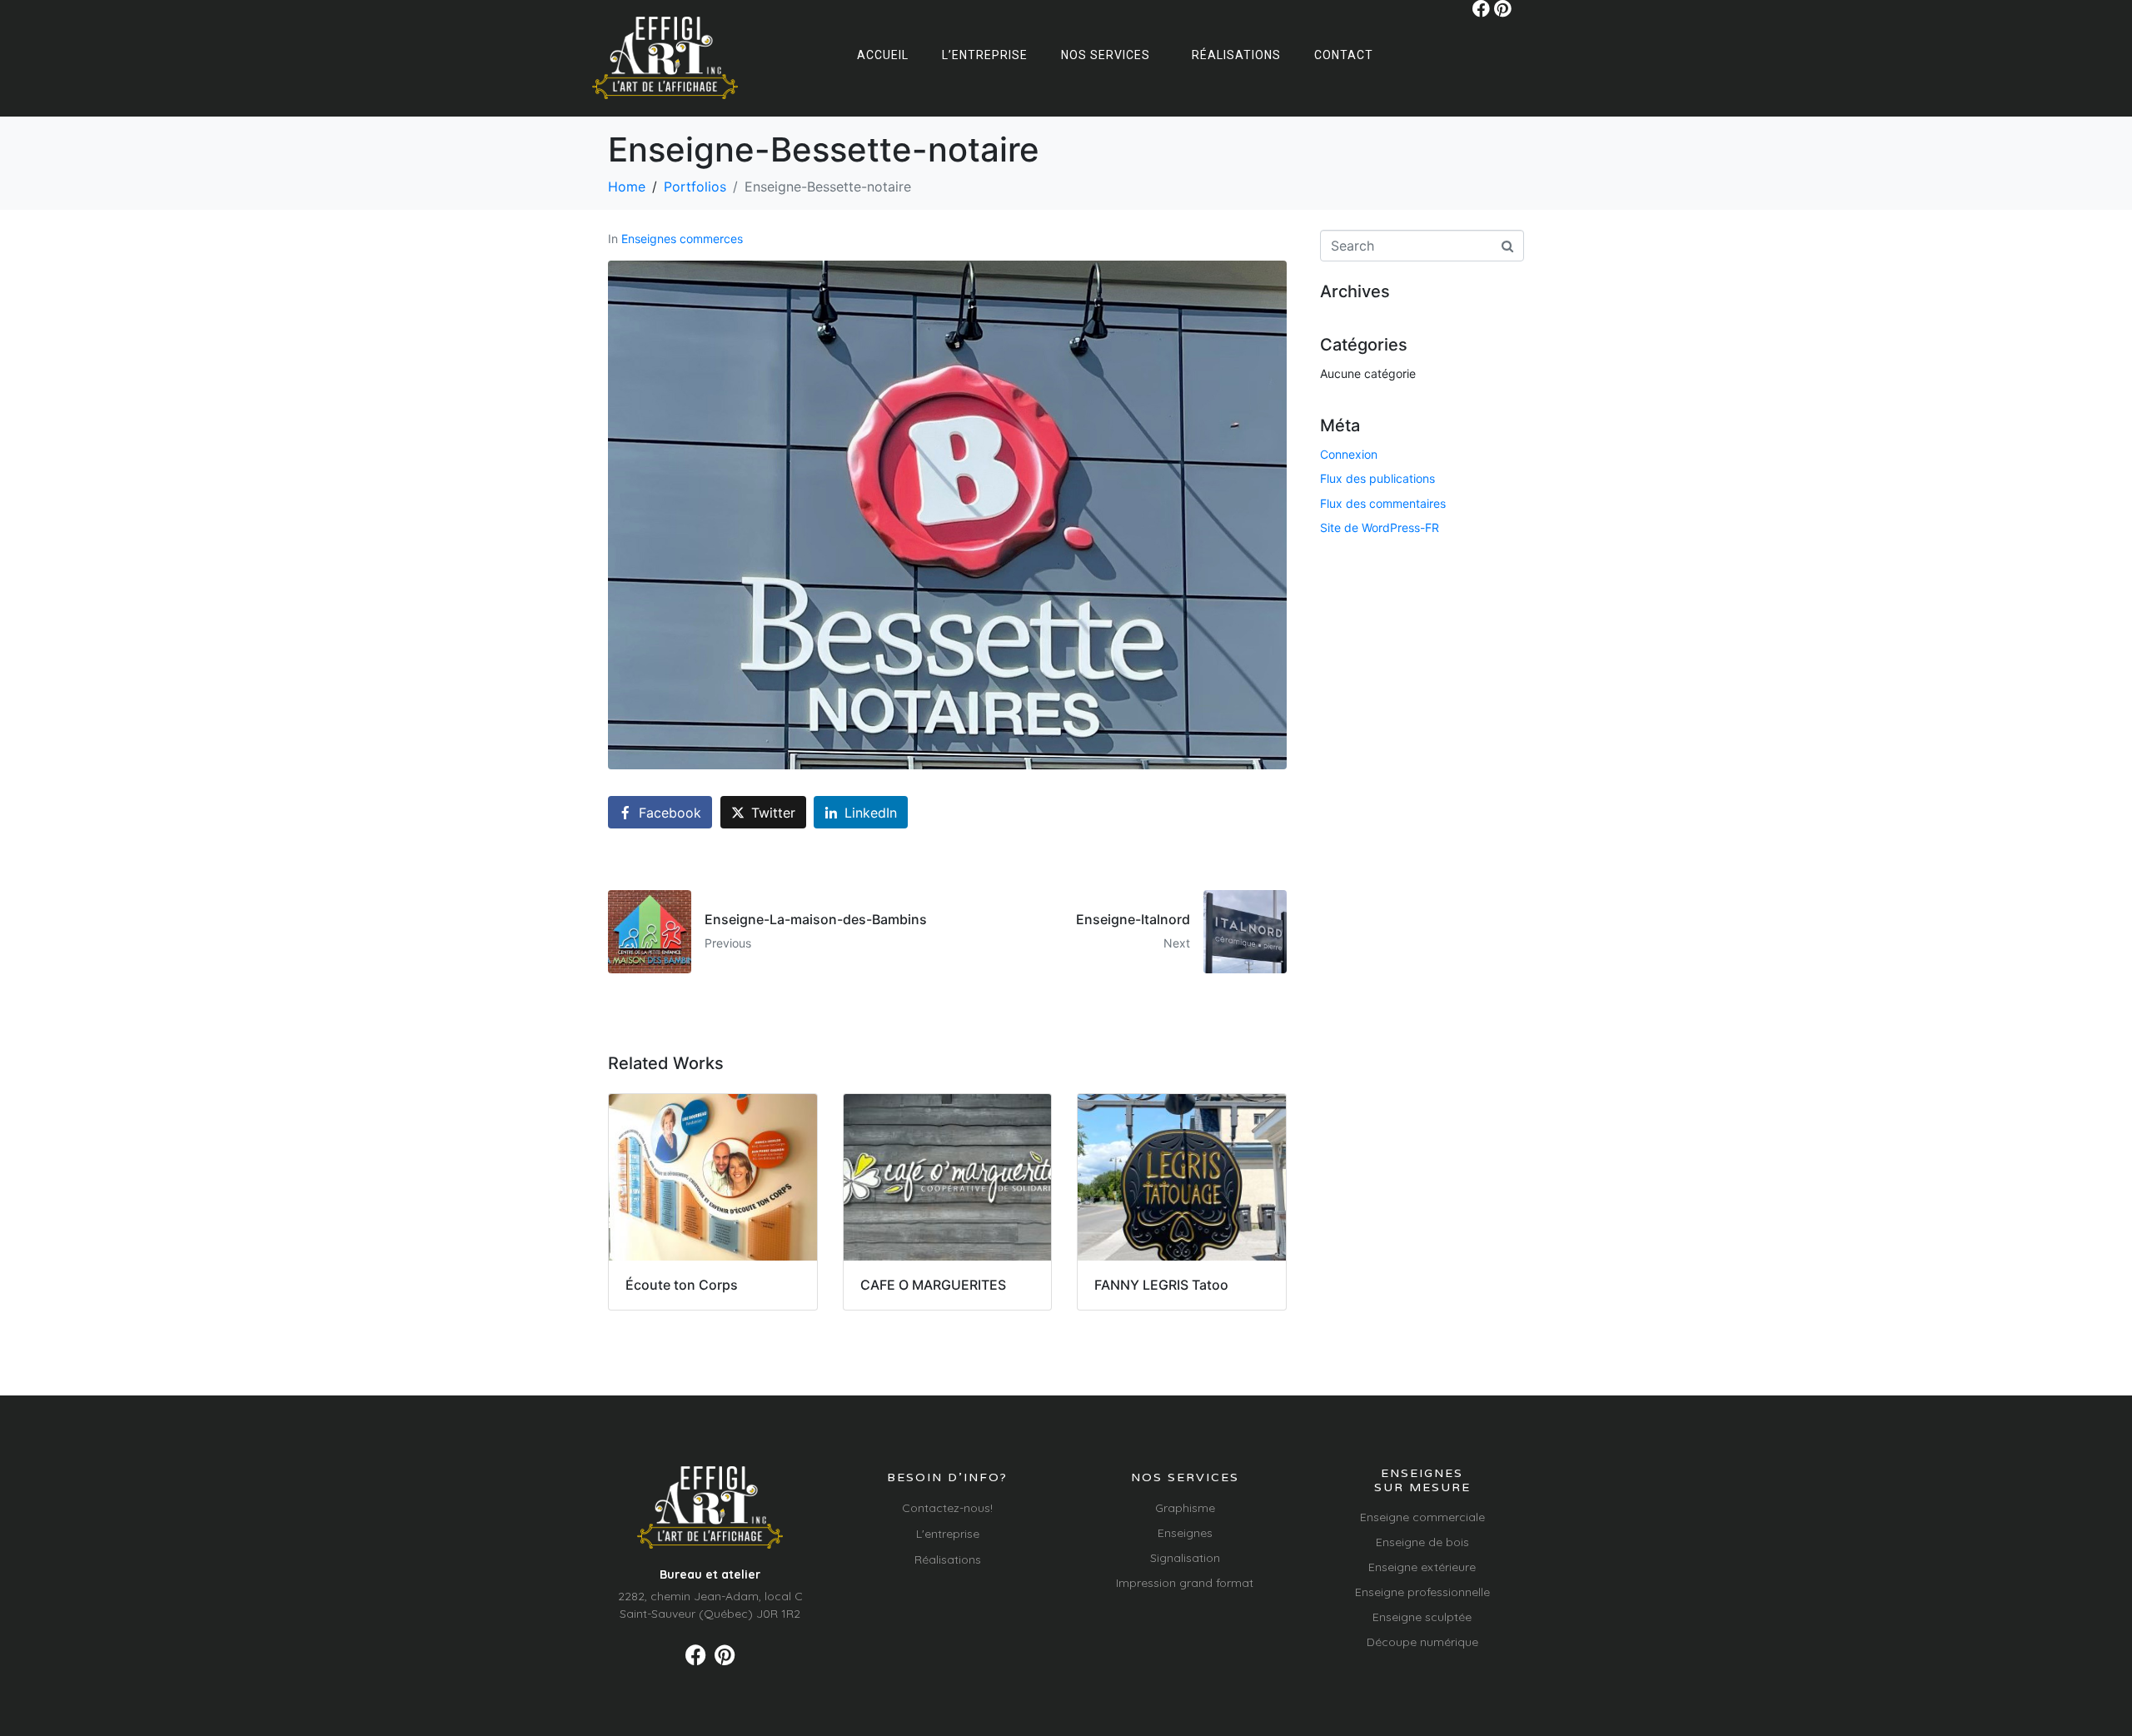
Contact (1344, 55)
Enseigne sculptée (1422, 1617)
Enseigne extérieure (1422, 1567)
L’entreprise (985, 55)
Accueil (883, 55)
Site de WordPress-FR (1380, 527)
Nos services (1106, 55)
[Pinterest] (1503, 9)
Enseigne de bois (1422, 1542)
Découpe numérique (1422, 1642)
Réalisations (1236, 55)
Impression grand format (1185, 1583)
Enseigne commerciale (1422, 1517)
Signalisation (1185, 1558)
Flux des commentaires (1383, 503)
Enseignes (1185, 1533)
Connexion (1349, 454)
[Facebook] (1481, 9)
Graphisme (1185, 1508)
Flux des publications (1377, 478)
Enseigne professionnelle (1422, 1592)
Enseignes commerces (682, 239)
